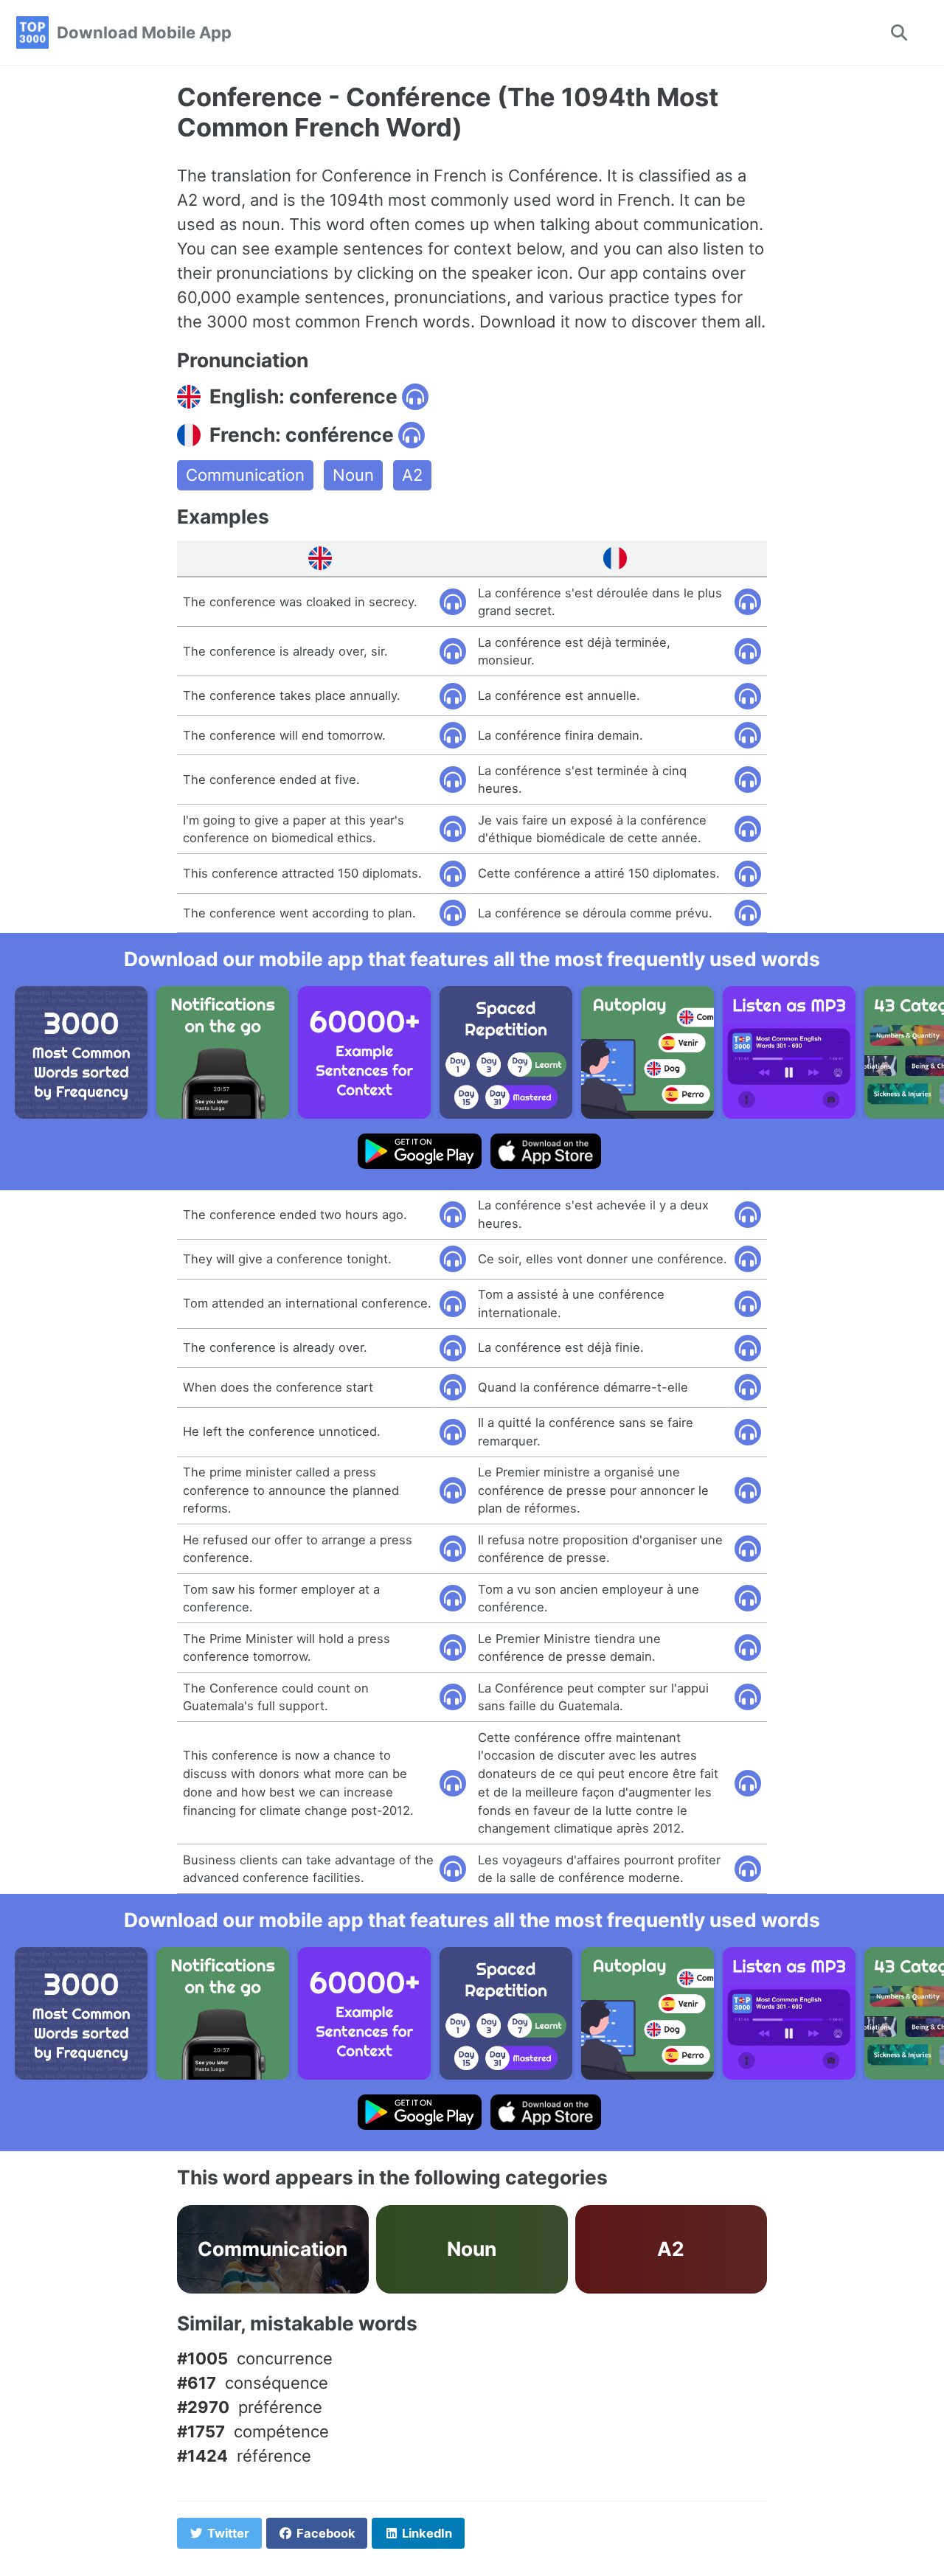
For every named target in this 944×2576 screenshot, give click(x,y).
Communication (245, 475)
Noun (353, 475)
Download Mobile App (144, 32)
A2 (412, 475)
